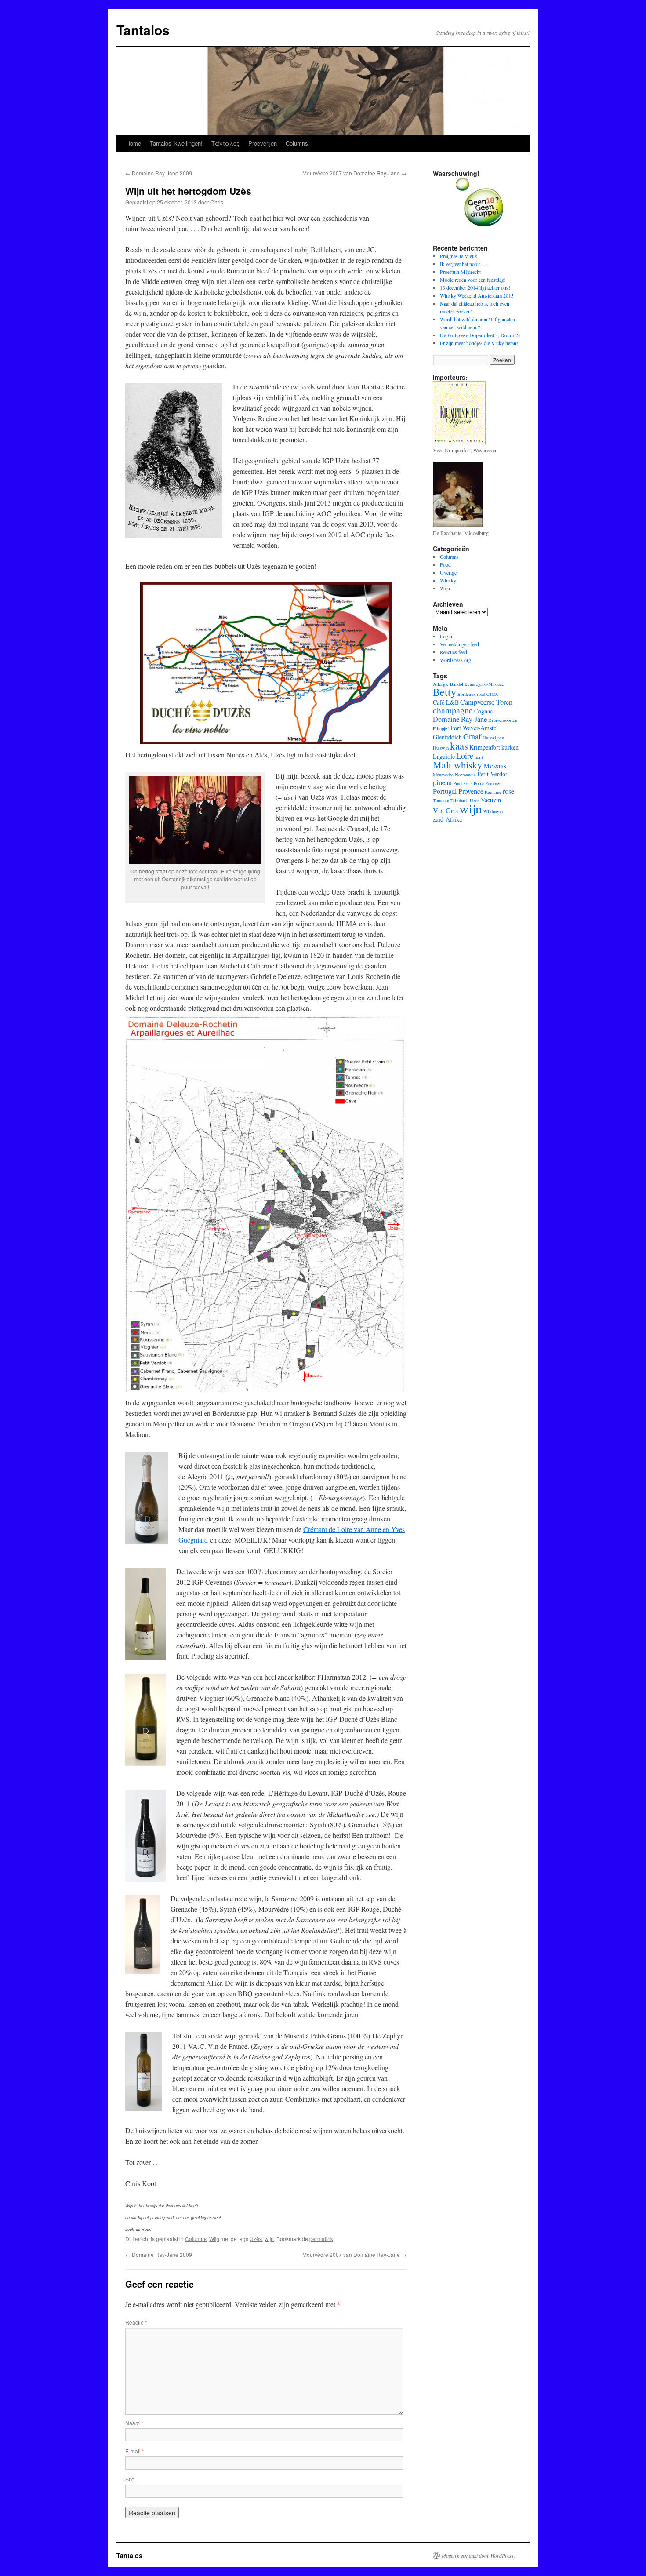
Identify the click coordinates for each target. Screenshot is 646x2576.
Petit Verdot (492, 774)
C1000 (492, 694)
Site (130, 2479)
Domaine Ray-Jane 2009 (159, 173)
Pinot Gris (463, 783)
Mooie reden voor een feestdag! (473, 280)
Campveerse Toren (486, 702)
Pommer (493, 783)
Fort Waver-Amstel (474, 728)
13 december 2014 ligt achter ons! (475, 287)
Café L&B (446, 702)
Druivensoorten (503, 720)
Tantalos (143, 30)
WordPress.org (455, 660)
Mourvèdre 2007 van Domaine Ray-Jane (354, 173)
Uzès (256, 2239)
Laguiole (444, 756)
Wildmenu (493, 811)
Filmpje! (441, 728)
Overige (448, 572)
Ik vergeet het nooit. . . (463, 264)
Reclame (493, 792)
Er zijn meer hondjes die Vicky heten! (479, 343)
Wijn (214, 2239)
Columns (297, 143)
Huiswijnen (493, 738)
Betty (445, 692)
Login (446, 636)
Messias (495, 766)
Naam (134, 2423)
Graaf (472, 736)
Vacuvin (491, 800)
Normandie (465, 775)
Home (134, 143)
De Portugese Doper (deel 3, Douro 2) (480, 335)
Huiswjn (441, 748)
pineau (442, 782)
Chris (217, 202)
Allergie (441, 684)
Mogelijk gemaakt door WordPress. (478, 2555)
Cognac (483, 711)
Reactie (136, 2322)
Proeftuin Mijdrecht (460, 272)
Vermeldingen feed (459, 644)
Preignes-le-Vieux (459, 256)
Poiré (479, 783)
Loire (465, 756)
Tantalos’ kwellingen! (176, 143)
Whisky (448, 580)
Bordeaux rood (471, 694)
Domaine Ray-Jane (460, 719)
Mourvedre (443, 775)
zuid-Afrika (447, 819)
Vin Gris (445, 811)
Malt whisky (457, 765)
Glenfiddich (447, 737)
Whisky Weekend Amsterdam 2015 (477, 295)
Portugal (445, 791)
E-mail (135, 2451)
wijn (269, 2239)
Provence (471, 791)
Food (445, 564)
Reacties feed (454, 652)
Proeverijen (263, 143)
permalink (321, 2239)
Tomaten (441, 800)
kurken (510, 747)
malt (479, 757)
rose (508, 791)
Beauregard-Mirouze (484, 684)
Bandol (457, 684)
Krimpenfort (485, 747)
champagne (453, 710)
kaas (459, 746)
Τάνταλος (225, 143)
